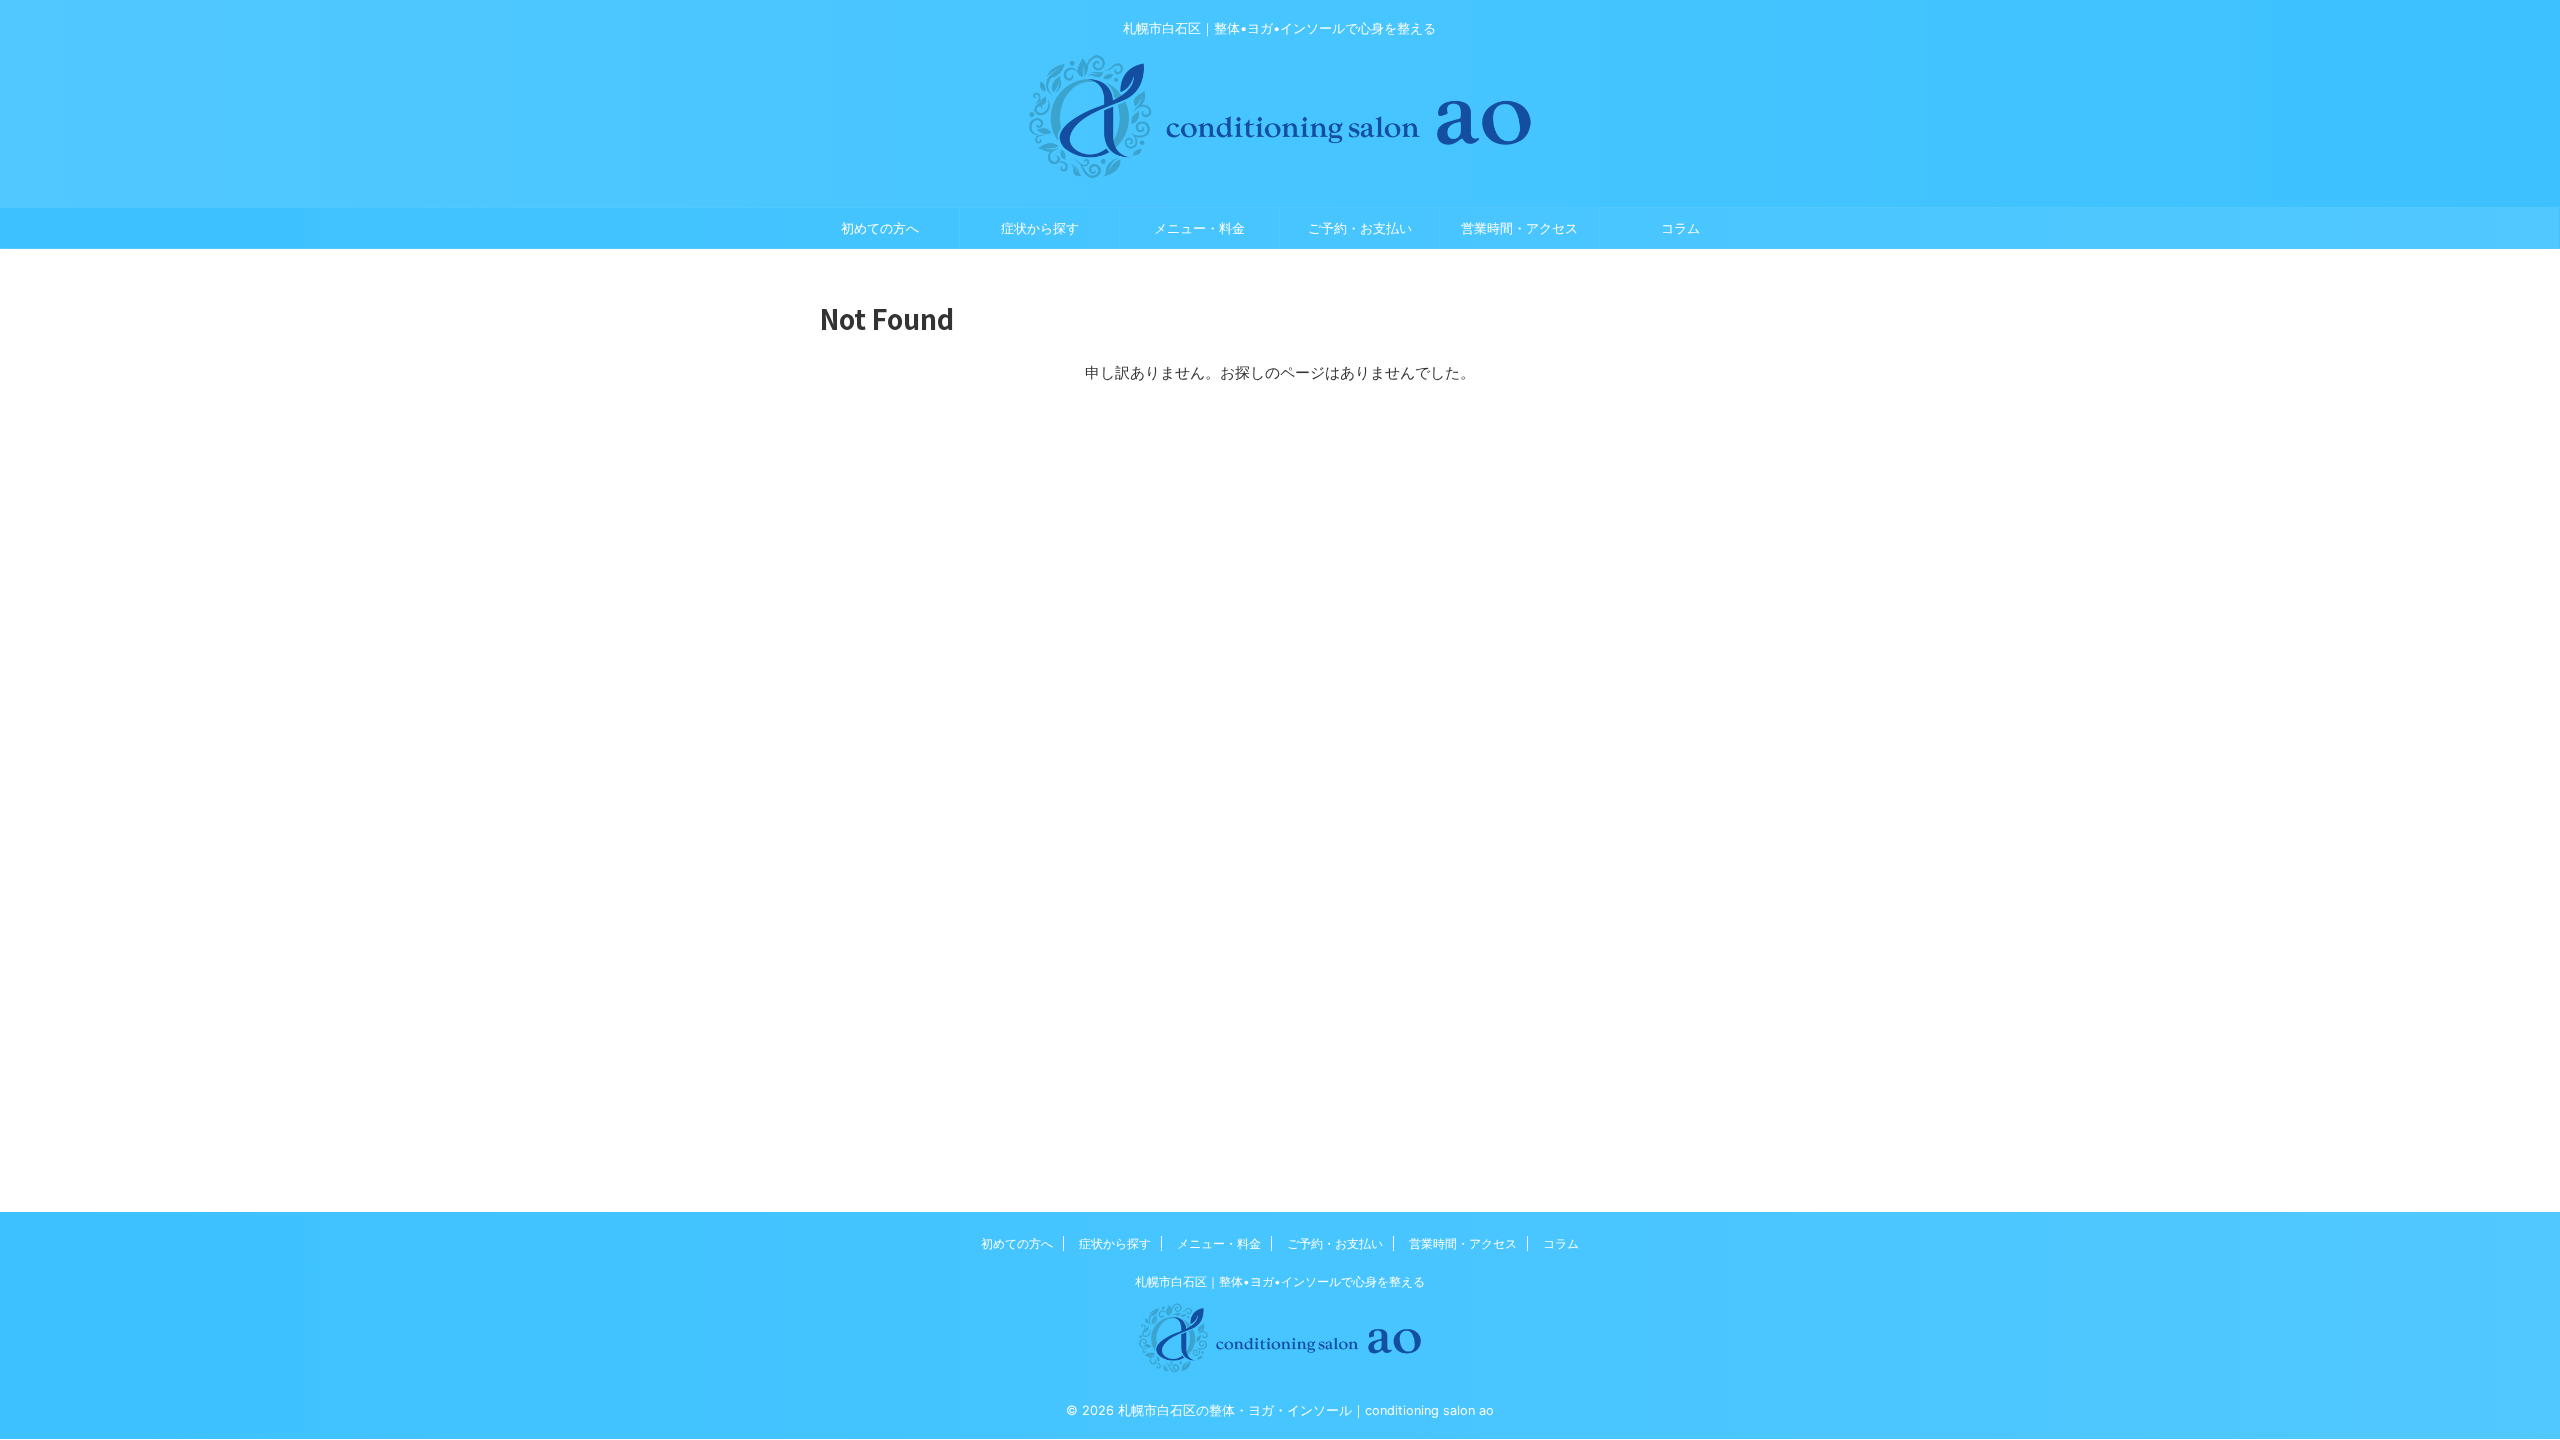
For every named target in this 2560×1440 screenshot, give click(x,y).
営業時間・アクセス (1519, 228)
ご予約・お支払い (1360, 228)
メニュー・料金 (1199, 228)
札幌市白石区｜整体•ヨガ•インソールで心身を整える (1280, 1281)
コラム (1680, 228)
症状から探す (1040, 228)
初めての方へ (880, 228)
